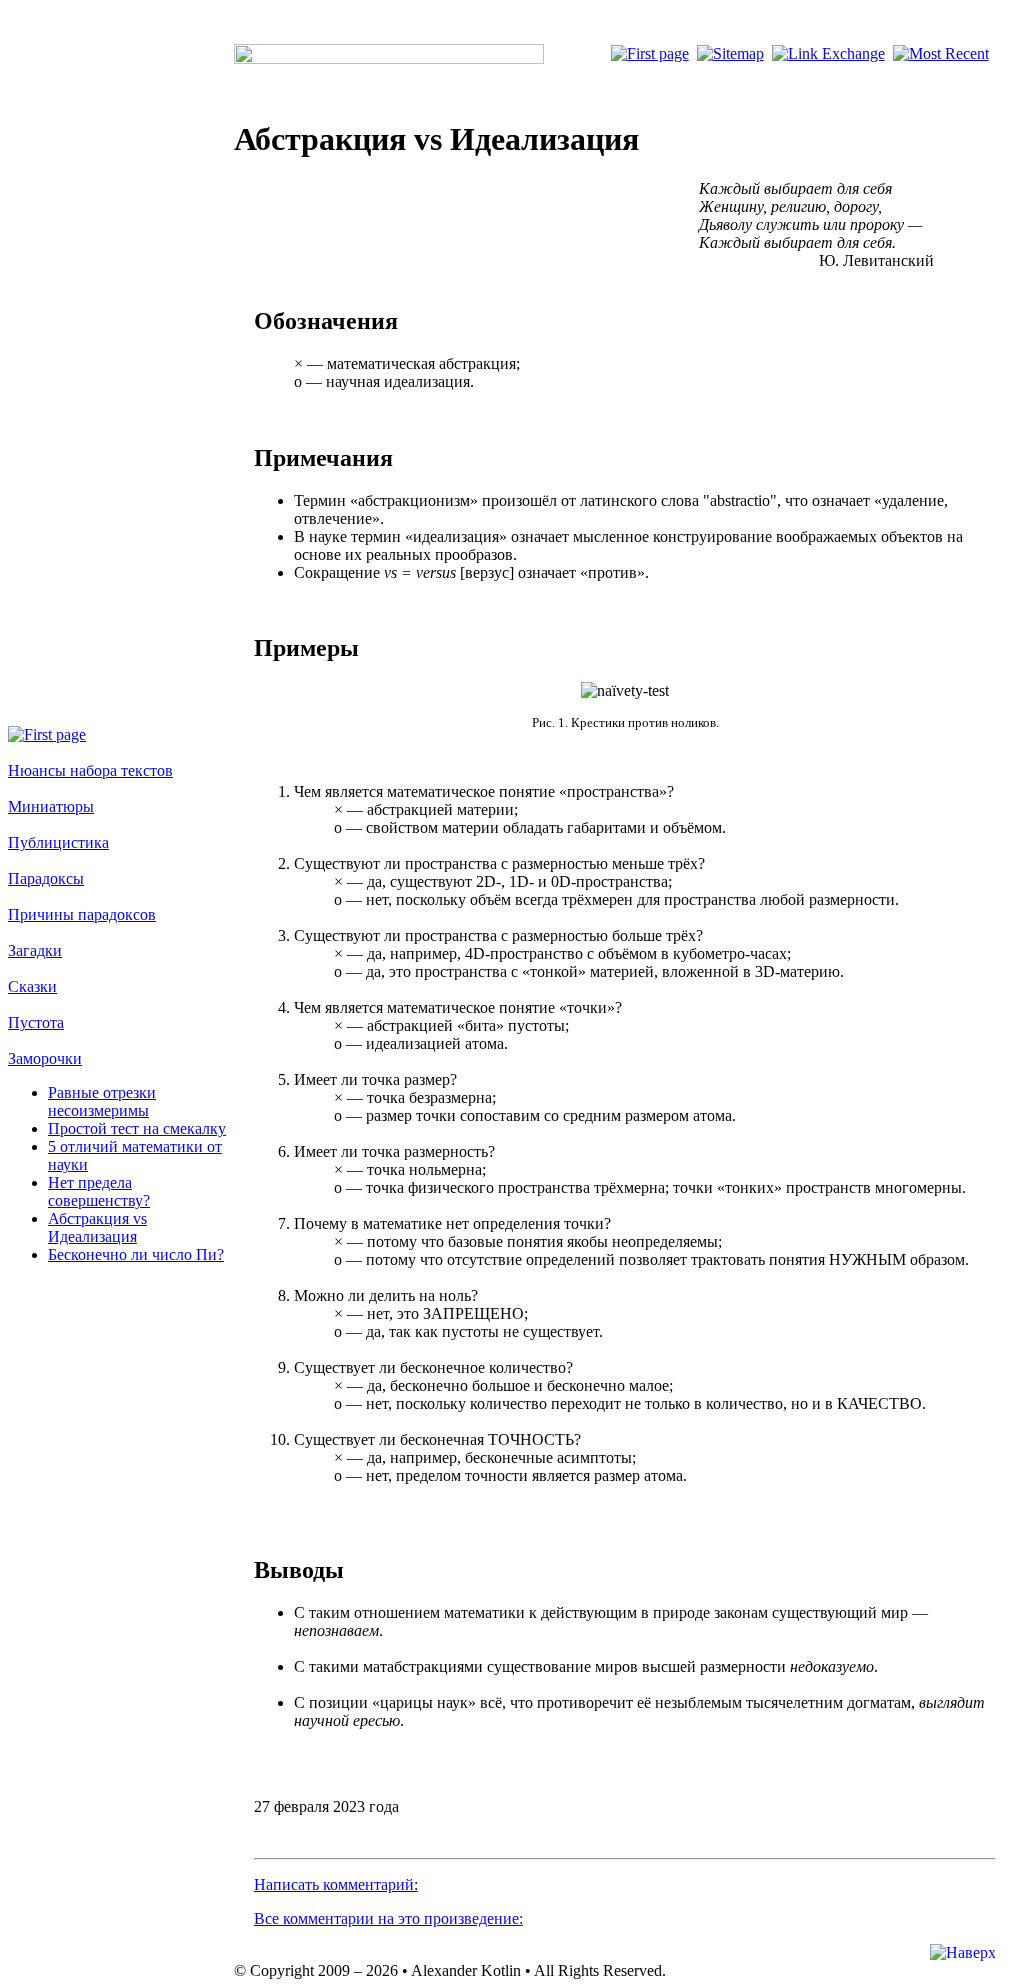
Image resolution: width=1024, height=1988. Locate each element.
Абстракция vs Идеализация (97, 1227)
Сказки (32, 986)
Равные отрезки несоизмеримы (102, 1101)
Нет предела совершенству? (99, 1191)
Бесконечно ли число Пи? (136, 1254)
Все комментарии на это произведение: (388, 1918)
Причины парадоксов (82, 914)
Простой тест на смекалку (137, 1128)
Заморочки (45, 1058)
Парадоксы (46, 878)
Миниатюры (51, 806)
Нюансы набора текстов (90, 770)
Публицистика (58, 842)
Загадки (35, 950)
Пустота (36, 1022)
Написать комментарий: (336, 1884)
